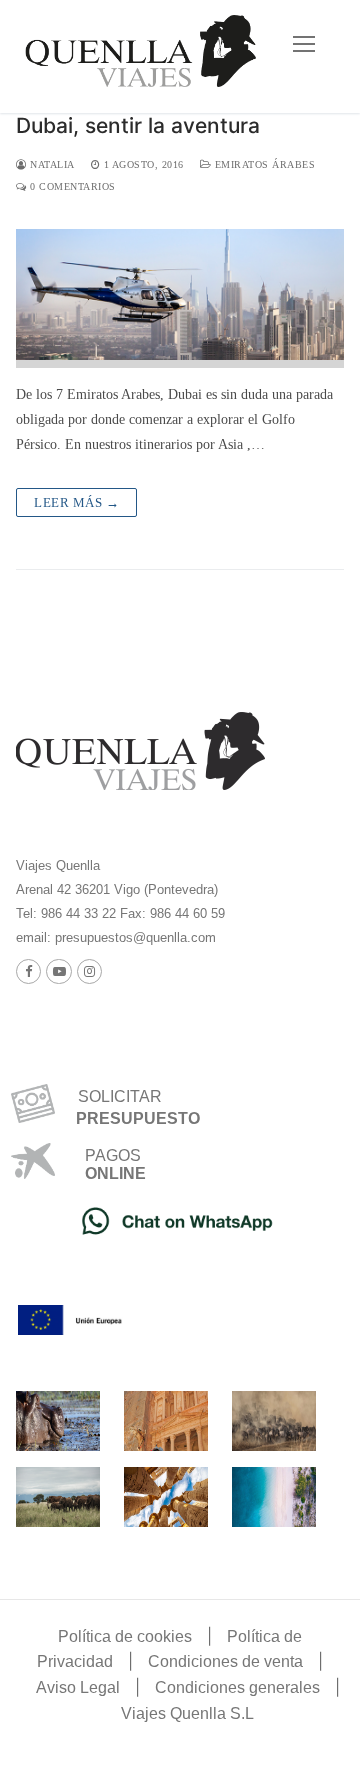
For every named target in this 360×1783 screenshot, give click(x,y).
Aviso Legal (78, 1687)
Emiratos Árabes (263, 164)
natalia (51, 164)
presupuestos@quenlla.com (133, 937)
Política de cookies (125, 1636)
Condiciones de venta (225, 1661)
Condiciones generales (237, 1687)
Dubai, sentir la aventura (138, 125)
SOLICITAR (112, 1096)
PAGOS (113, 1155)
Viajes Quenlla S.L (187, 1713)
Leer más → (76, 502)
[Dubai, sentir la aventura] (180, 298)
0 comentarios (71, 186)
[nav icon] (304, 45)
